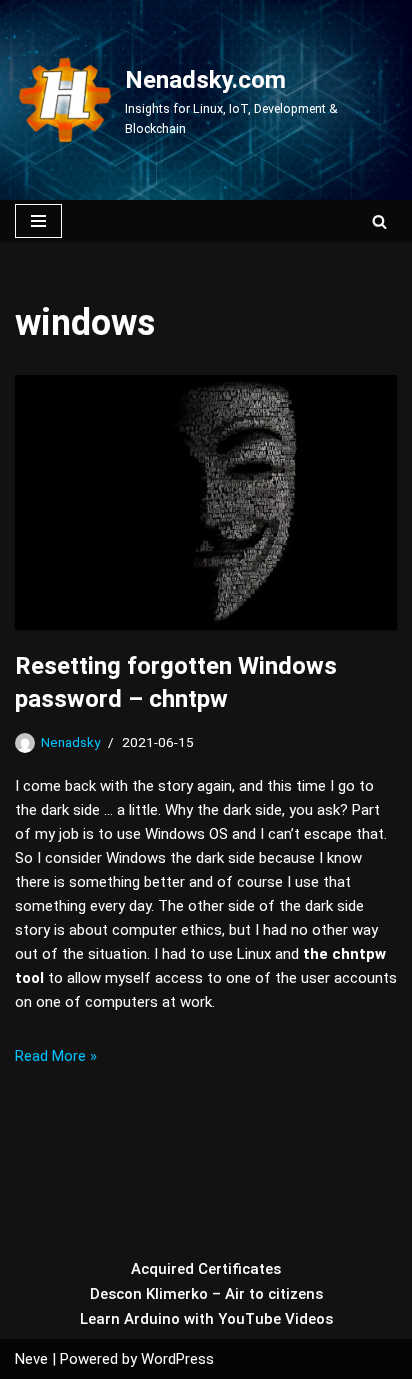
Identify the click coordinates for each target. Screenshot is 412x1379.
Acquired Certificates (206, 1269)
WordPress (177, 1359)
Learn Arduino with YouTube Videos (206, 1319)
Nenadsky (70, 742)
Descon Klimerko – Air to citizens (206, 1294)
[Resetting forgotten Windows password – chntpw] (206, 502)
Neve (31, 1359)
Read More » (56, 1056)
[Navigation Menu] (38, 221)
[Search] (379, 221)
